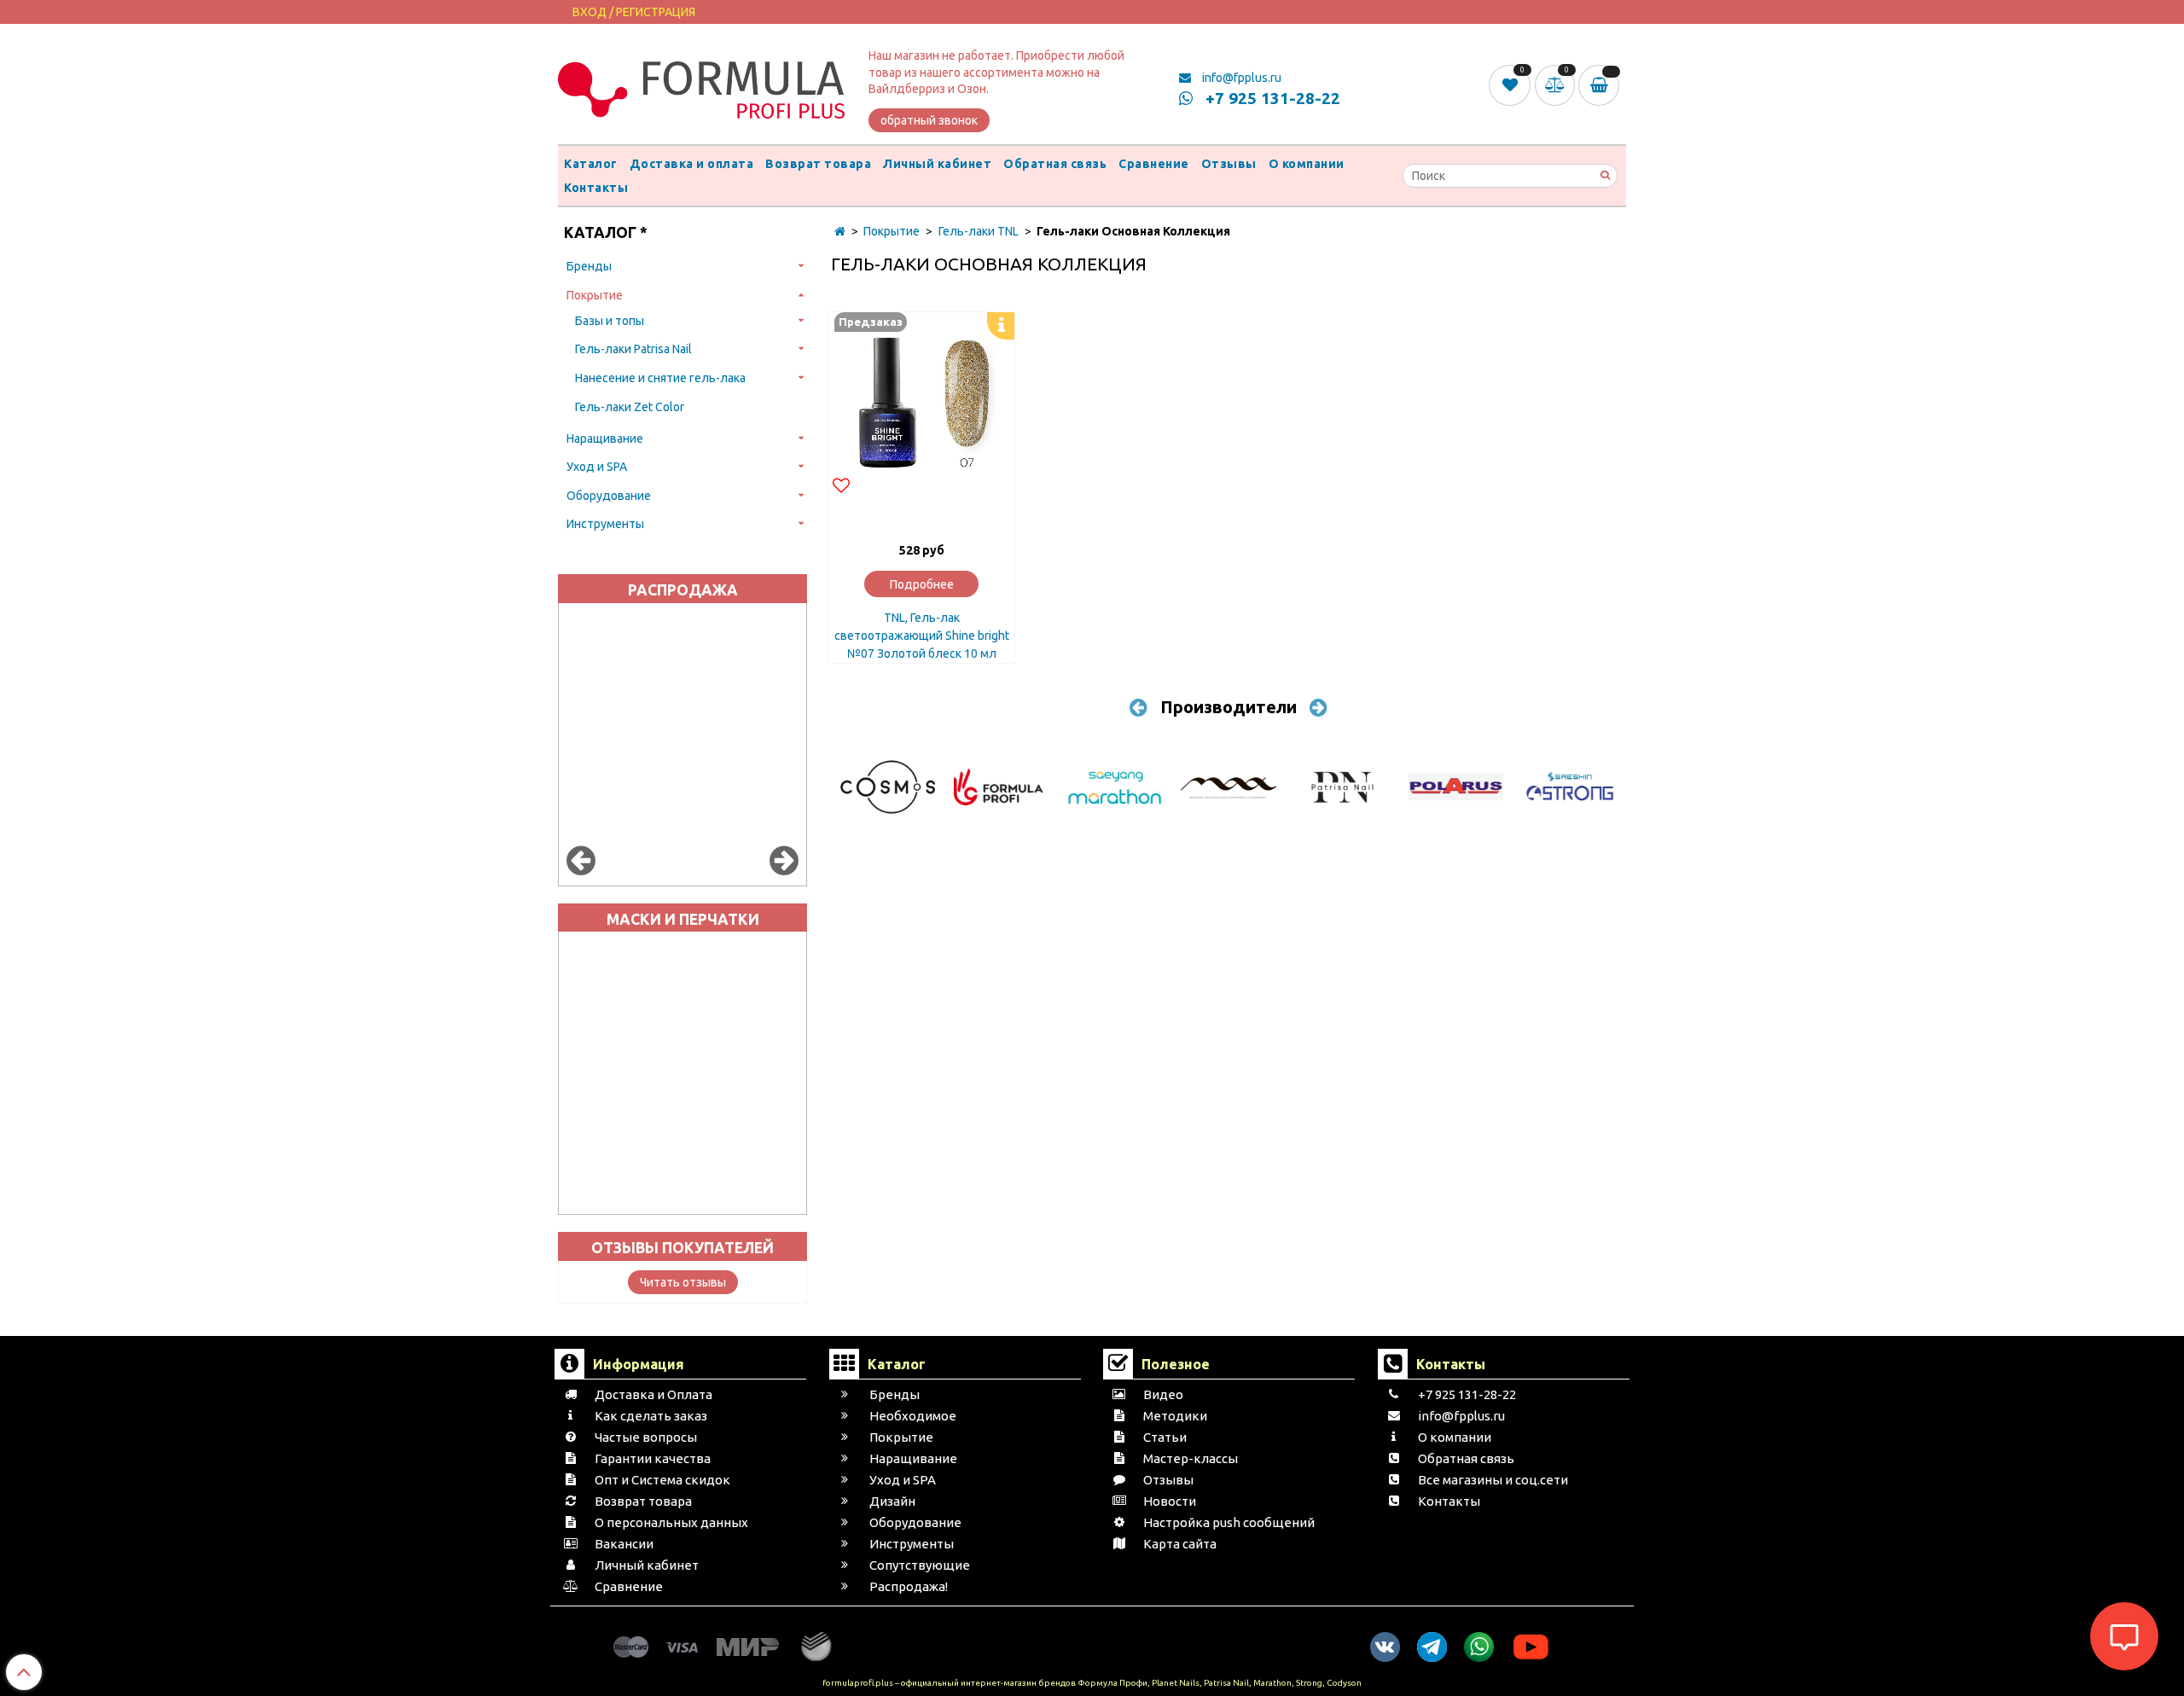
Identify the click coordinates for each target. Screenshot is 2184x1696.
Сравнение (1154, 164)
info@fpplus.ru (1240, 78)
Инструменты (605, 524)
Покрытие (595, 295)
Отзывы (1229, 164)
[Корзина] (1602, 85)
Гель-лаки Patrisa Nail (633, 349)
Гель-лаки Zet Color (630, 407)
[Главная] (840, 231)
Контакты (596, 188)
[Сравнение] (1557, 84)
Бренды (589, 266)
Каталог (591, 164)
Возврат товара (818, 164)
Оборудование (609, 496)
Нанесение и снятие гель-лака (660, 378)
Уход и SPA (597, 467)
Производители (1228, 707)
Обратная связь (1055, 164)
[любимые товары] (1511, 84)
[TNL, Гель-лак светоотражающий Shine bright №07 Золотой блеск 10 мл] (921, 405)
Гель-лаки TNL (979, 231)
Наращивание (605, 439)
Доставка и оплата (692, 164)
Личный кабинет (937, 164)
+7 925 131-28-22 (1271, 98)
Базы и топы (610, 321)
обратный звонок (929, 120)
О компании (1307, 164)
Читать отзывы (683, 1282)
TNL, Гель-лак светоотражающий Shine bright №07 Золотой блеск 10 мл (922, 636)
